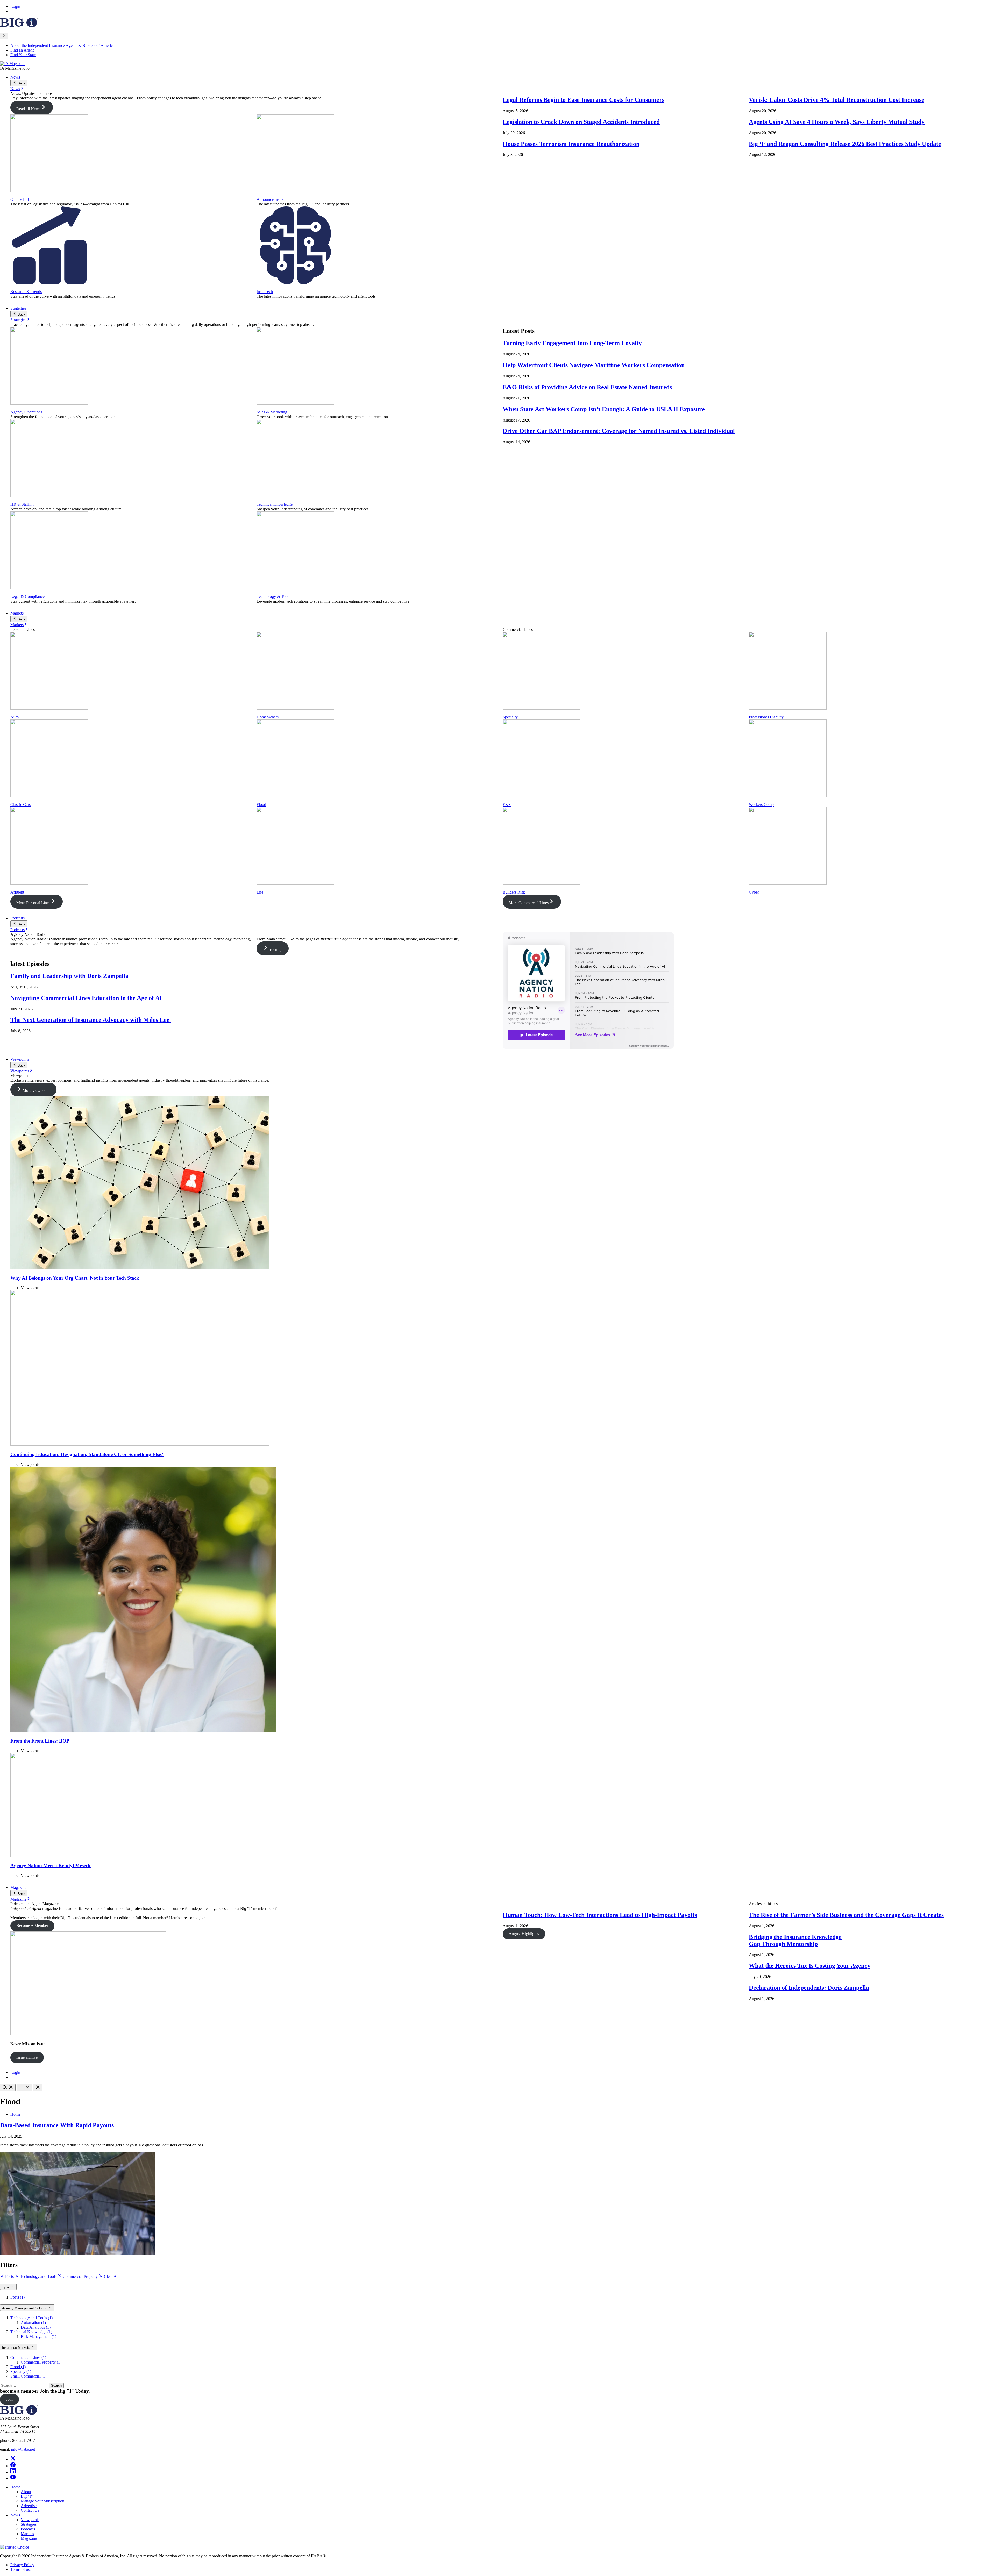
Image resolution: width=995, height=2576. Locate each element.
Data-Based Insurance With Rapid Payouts (57, 2125)
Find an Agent (22, 50)
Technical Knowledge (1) (31, 2332)
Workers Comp (761, 805)
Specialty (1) (21, 2371)
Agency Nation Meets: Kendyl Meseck (51, 1865)
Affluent (17, 892)
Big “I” (27, 2496)
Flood (261, 805)
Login (15, 6)
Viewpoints (20, 1059)
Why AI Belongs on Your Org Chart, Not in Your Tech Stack (75, 1278)
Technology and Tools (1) (31, 2318)
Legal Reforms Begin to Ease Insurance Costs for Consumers (584, 100)
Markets (17, 613)
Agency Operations (26, 412)
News (15, 77)
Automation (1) (33, 2322)
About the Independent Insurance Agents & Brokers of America (62, 45)
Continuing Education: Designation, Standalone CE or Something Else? (87, 1454)
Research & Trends (26, 292)
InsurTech (265, 292)
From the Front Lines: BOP (40, 1741)
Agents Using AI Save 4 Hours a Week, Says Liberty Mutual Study (837, 122)
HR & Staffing (22, 504)
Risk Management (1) (38, 2336)
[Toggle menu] (24, 2088)
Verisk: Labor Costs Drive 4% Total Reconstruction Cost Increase (837, 100)
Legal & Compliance (27, 597)
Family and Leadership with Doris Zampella (69, 976)
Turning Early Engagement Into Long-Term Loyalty (572, 343)
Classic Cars (20, 805)
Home (15, 2114)
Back (21, 83)
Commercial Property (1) (41, 2362)
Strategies (18, 308)
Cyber (754, 892)
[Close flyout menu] (4, 36)
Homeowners (268, 717)
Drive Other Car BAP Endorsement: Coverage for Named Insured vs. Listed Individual (619, 431)
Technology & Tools (273, 597)
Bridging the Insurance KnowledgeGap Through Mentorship (795, 1940)
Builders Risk (514, 892)
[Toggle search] (8, 2088)
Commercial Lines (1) (28, 2357)
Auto (15, 717)
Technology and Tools (38, 2276)
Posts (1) (17, 2297)
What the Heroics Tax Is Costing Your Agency (810, 1966)
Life (260, 892)
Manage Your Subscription (42, 2501)
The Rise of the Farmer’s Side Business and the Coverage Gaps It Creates (846, 1915)
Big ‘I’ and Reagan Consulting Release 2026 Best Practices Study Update (845, 144)
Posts (9, 2276)
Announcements (270, 199)
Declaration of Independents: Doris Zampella (809, 1988)
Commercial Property (80, 2276)
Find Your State (23, 55)
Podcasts (17, 918)
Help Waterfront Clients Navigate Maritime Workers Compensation (594, 365)
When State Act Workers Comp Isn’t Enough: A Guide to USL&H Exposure (604, 409)
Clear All (111, 2276)
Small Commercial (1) (28, 2376)
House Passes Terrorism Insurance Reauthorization (571, 144)
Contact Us (30, 2510)
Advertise (29, 2506)
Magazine (18, 1888)
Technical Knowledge (275, 504)
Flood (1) (18, 2367)
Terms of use (21, 2569)
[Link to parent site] (19, 26)
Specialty (510, 717)
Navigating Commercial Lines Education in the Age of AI (86, 998)
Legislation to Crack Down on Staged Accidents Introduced (581, 122)
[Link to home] (13, 64)
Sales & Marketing (272, 412)
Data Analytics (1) (36, 2327)
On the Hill (20, 199)
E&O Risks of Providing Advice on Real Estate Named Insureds (587, 387)
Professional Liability (766, 717)
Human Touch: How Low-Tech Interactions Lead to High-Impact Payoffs (600, 1915)
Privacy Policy (22, 2565)
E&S (507, 805)
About (26, 2492)
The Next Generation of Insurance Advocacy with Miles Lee (91, 1020)
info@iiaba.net (23, 2449)
